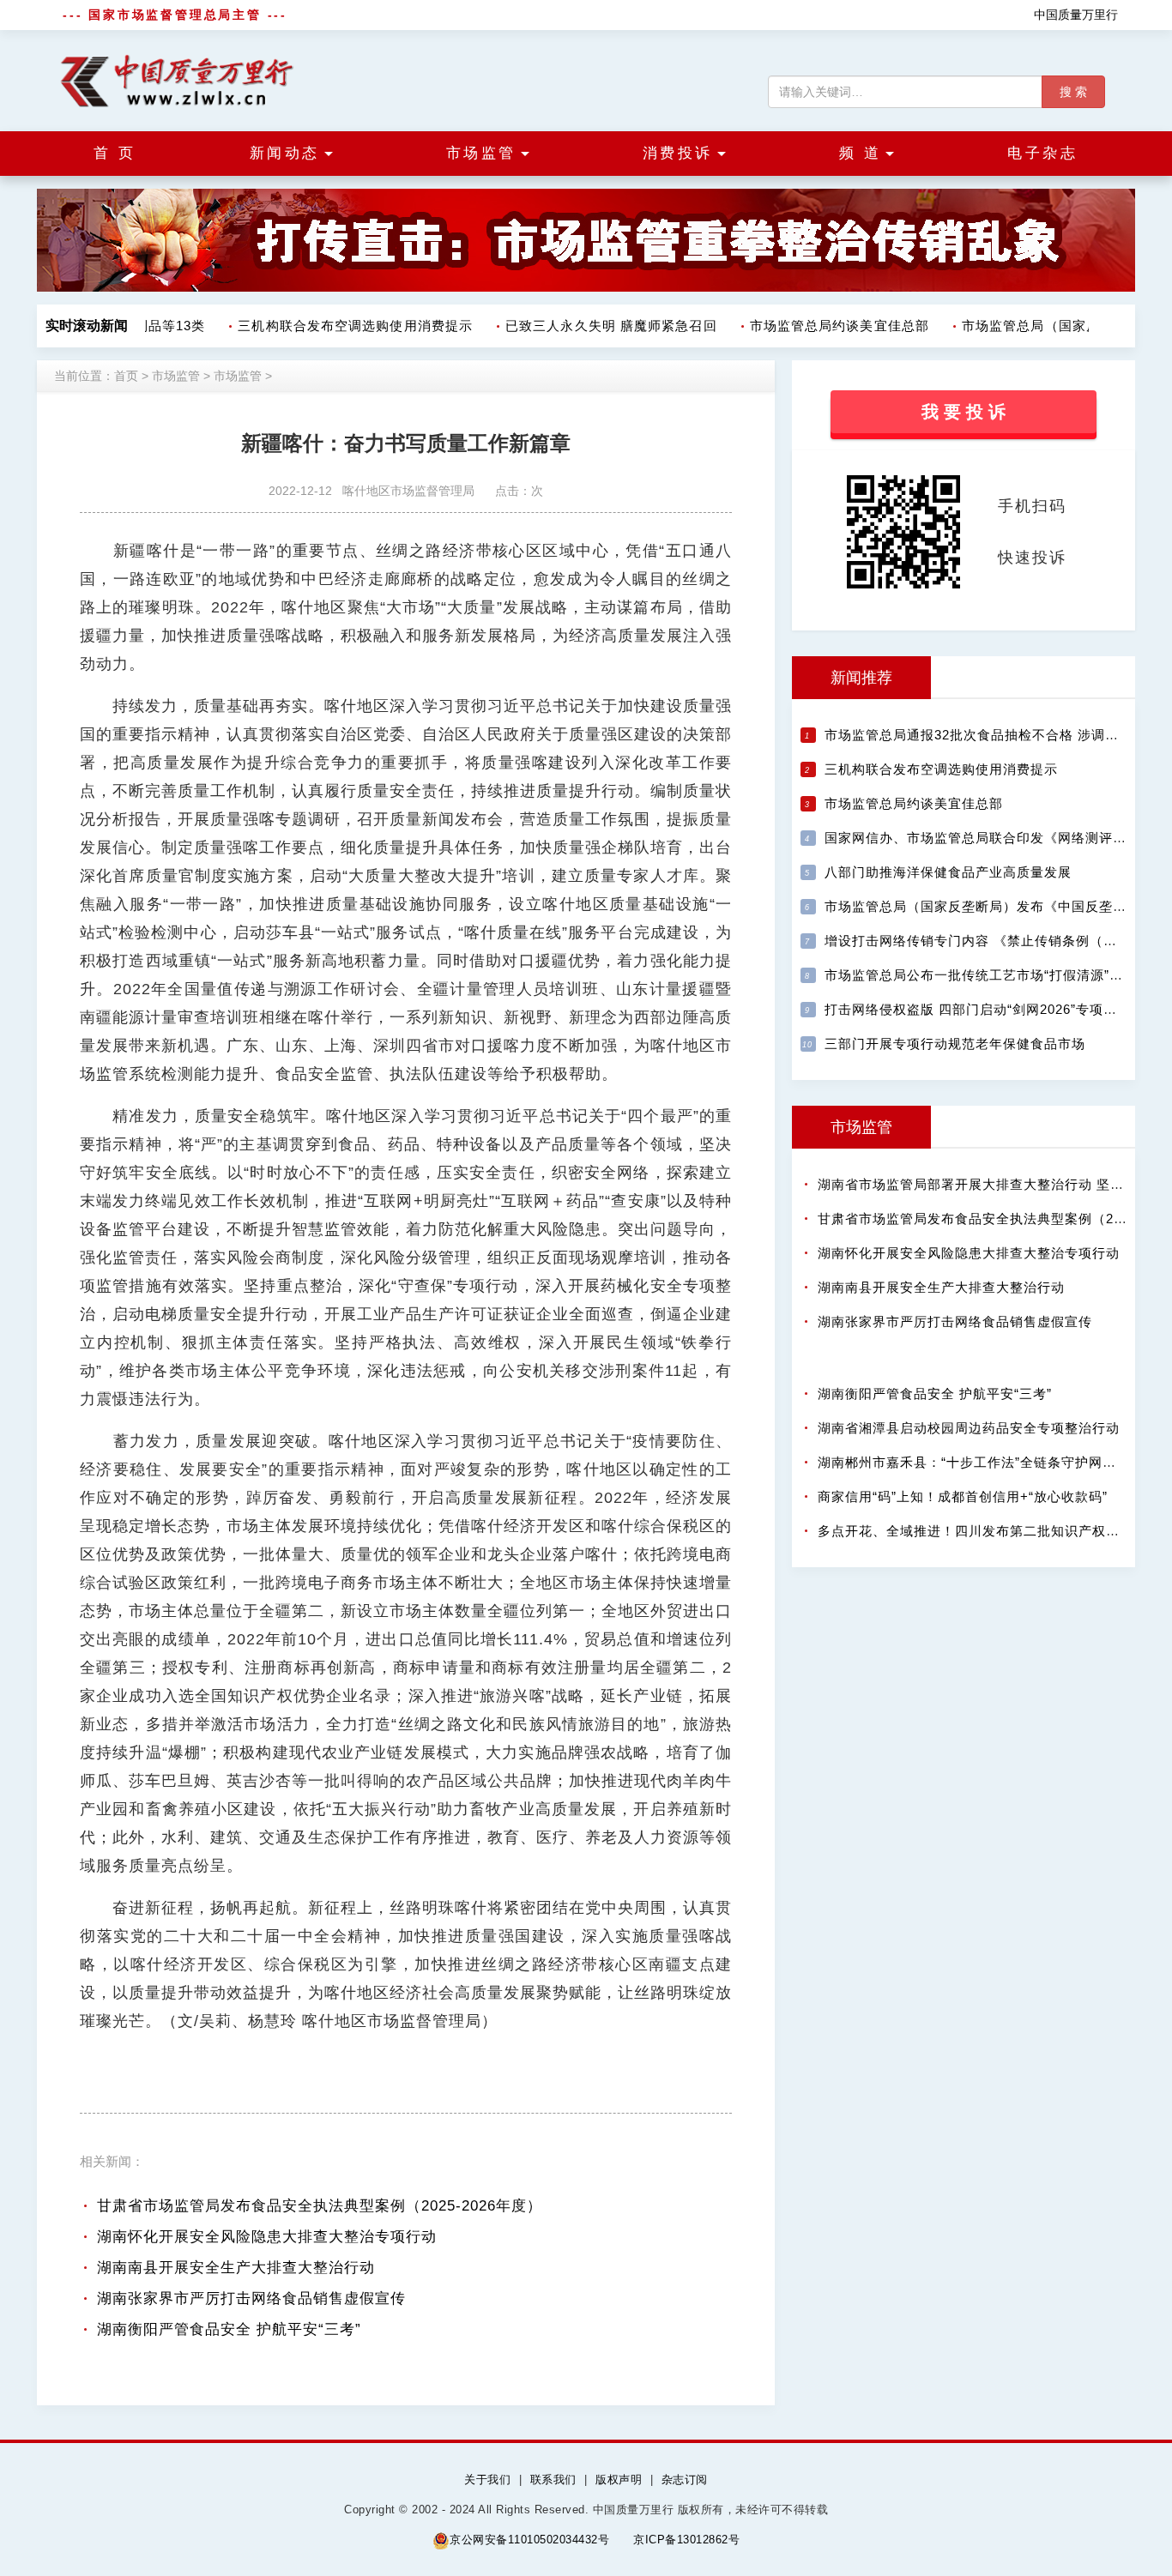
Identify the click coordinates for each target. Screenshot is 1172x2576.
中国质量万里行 (1076, 15)
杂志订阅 (685, 2479)
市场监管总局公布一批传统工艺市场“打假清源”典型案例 (994, 975)
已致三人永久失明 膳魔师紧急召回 (597, 326)
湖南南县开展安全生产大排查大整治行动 (236, 2268)
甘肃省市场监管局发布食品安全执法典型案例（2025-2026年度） (320, 2206)
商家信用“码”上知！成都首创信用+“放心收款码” (963, 1496)
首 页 (115, 153)
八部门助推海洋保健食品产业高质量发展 (948, 872)
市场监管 (176, 376)
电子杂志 (1042, 153)
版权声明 (619, 2479)
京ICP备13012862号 (686, 2540)
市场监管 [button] (481, 153)
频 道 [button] (861, 153)
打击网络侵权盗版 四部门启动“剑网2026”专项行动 (978, 1009)
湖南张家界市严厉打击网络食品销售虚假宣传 (251, 2298)
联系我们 (553, 2479)
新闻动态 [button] (285, 153)
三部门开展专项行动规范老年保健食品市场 (955, 1044)
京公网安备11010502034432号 (529, 2540)
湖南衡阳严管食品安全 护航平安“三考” (229, 2329)
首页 (126, 376)
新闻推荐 (861, 678)
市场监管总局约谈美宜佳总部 (825, 326)
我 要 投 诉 (964, 412)
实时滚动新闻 (87, 326)
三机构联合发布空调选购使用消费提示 (341, 326)
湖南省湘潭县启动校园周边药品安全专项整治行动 (969, 1428)
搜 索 (1073, 92)
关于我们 (487, 2479)
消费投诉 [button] (678, 153)
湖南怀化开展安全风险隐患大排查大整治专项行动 (267, 2237)
